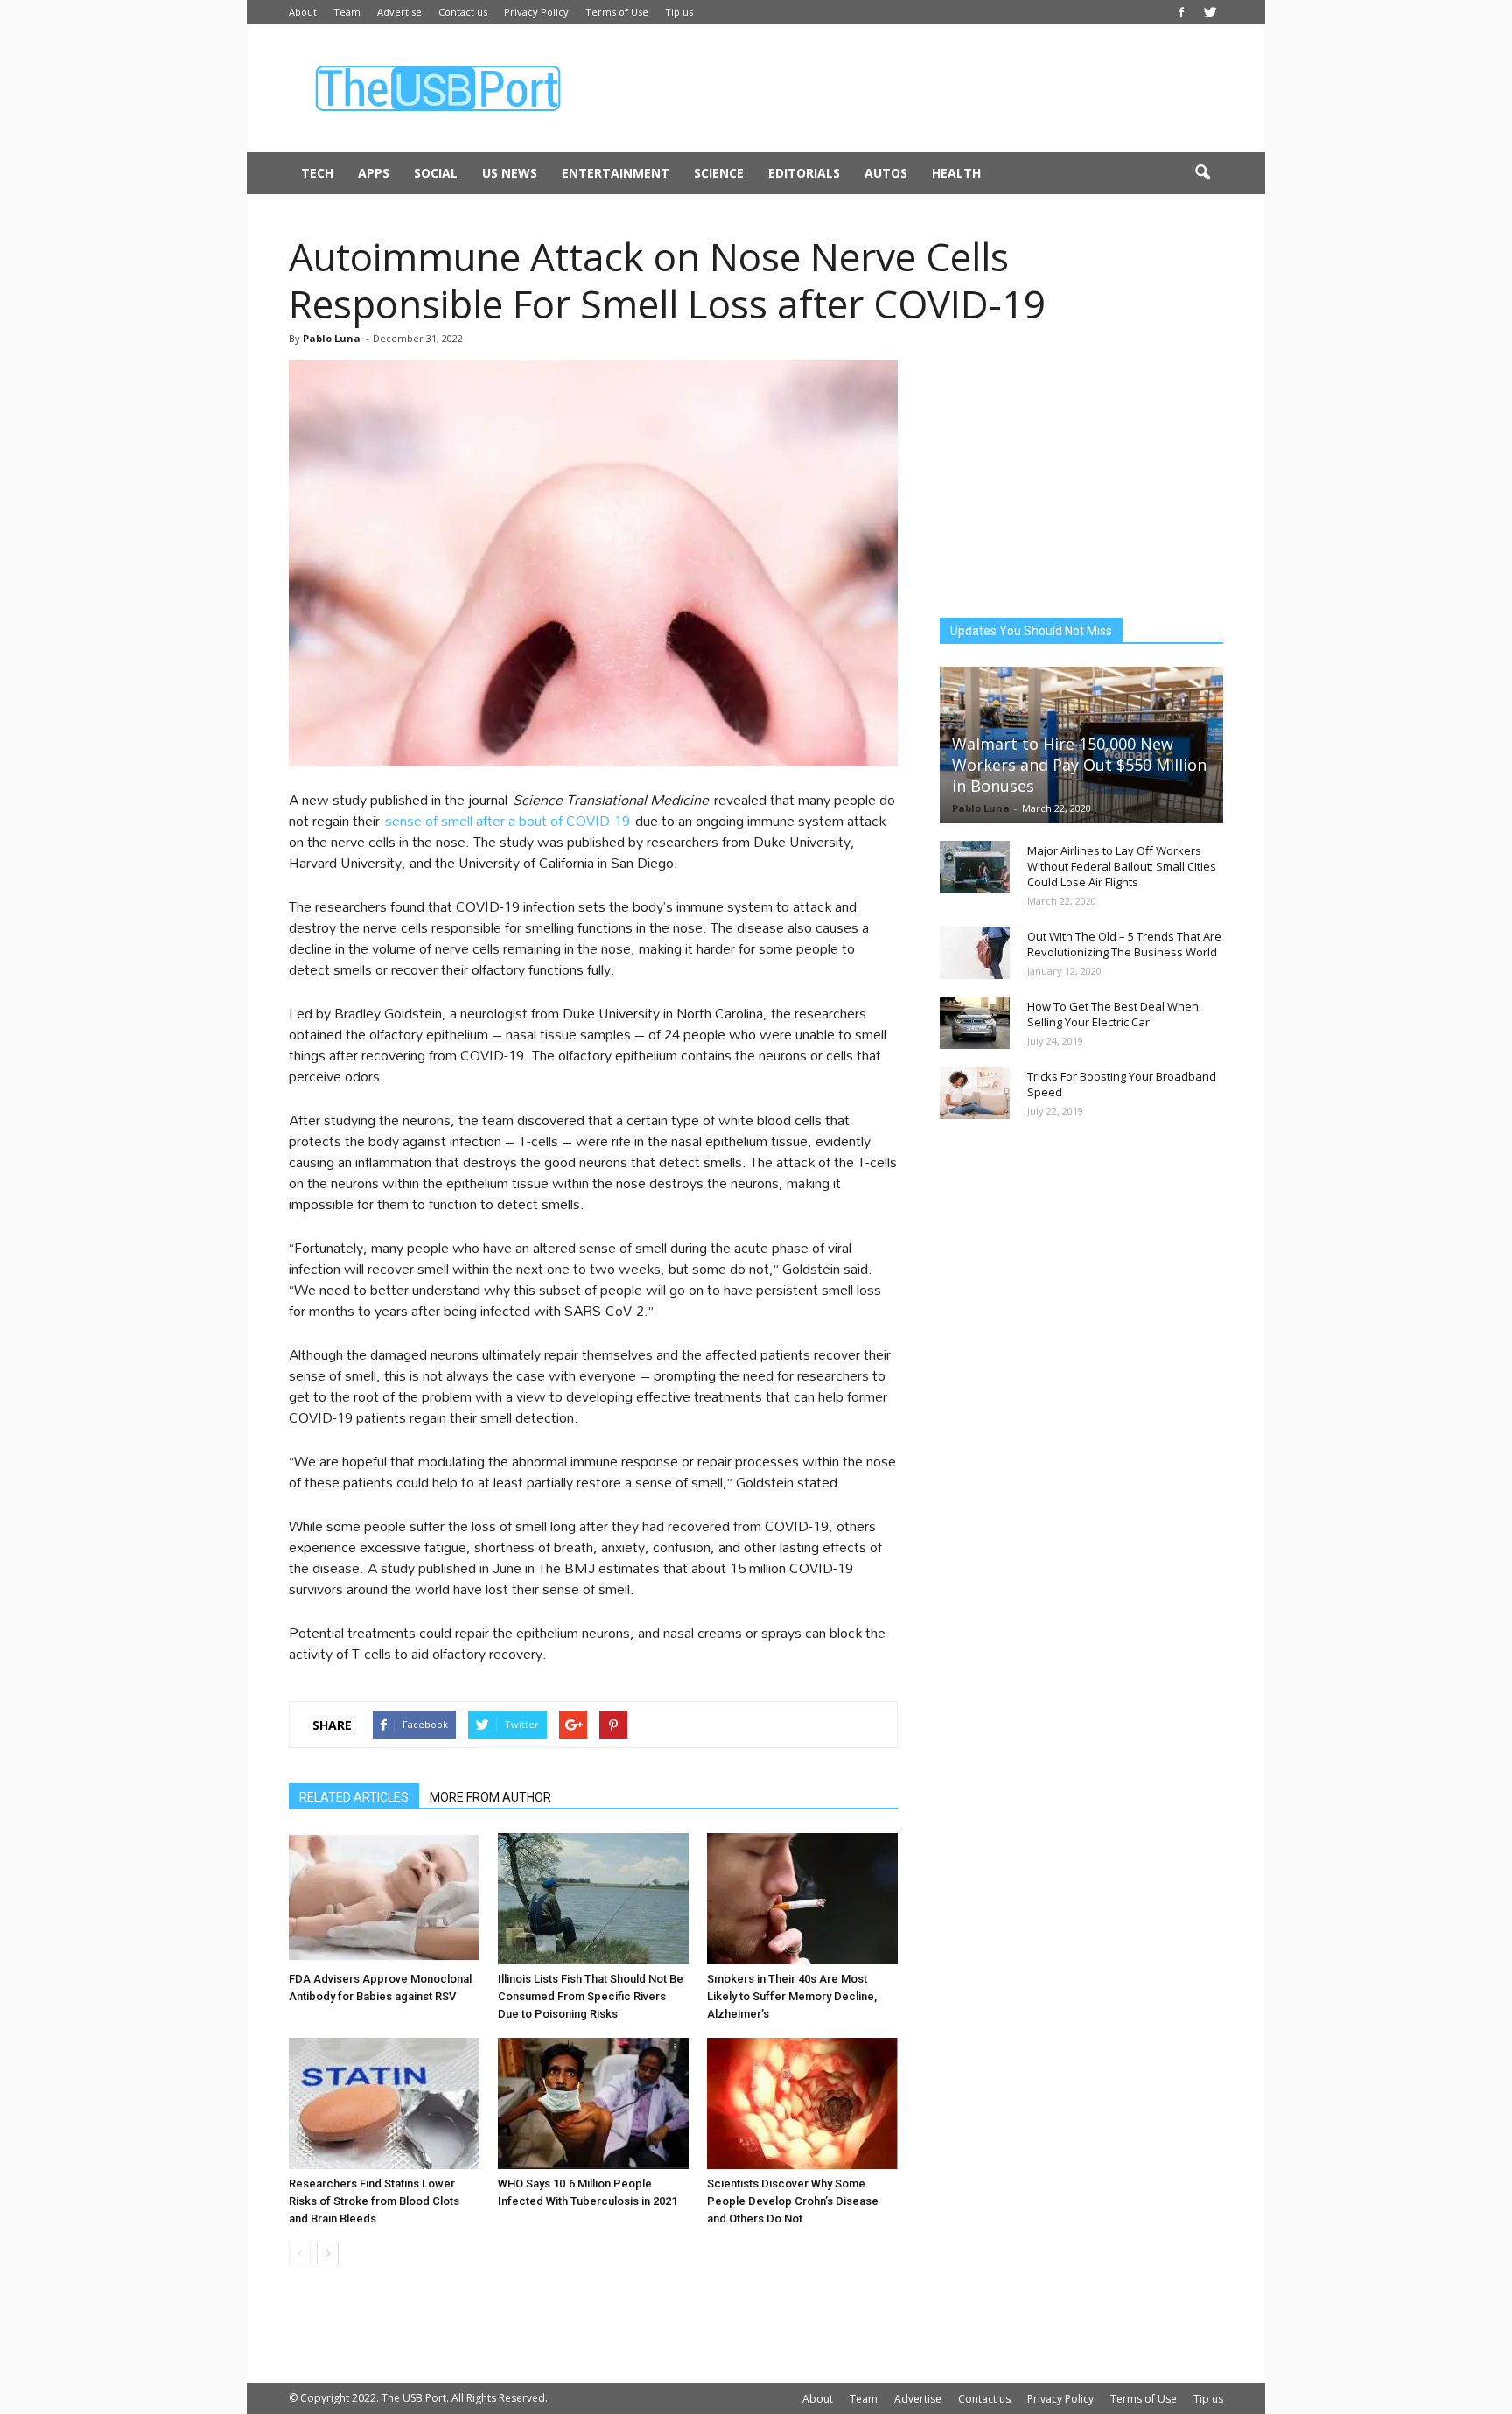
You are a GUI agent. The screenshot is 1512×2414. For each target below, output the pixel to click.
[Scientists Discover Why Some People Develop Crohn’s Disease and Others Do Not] (802, 2103)
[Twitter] (1210, 12)
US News (510, 173)
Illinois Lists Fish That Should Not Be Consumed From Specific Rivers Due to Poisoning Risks (591, 1996)
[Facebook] (1181, 12)
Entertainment (616, 173)
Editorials (804, 173)
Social (436, 173)
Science (719, 173)
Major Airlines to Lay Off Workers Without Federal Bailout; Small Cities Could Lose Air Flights (1122, 866)
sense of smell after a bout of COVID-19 (507, 820)
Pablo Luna (332, 338)
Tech (317, 173)
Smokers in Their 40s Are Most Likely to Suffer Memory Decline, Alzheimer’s (792, 1996)
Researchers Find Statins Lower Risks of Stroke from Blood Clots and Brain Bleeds (374, 2201)
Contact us (463, 12)
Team (347, 12)
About (303, 12)
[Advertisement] (905, 88)
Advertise (399, 12)
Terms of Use (617, 12)
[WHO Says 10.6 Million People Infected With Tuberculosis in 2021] (593, 2103)
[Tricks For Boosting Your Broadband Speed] (975, 1093)
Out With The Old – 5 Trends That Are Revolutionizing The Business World (1124, 944)
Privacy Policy (536, 12)
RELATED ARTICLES (354, 1797)
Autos (886, 173)
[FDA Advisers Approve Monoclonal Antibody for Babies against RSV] (384, 1899)
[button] (1202, 173)
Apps (374, 173)
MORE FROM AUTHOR (490, 1797)
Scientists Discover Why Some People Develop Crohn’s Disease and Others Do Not (793, 2201)
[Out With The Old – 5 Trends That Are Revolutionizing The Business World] (975, 953)
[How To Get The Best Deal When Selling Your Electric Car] (975, 1023)
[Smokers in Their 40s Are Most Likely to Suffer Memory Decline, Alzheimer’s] (802, 1899)
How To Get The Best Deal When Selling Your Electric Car (1113, 1014)
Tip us (679, 12)
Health (956, 173)
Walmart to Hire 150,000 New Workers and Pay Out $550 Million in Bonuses (1079, 765)
